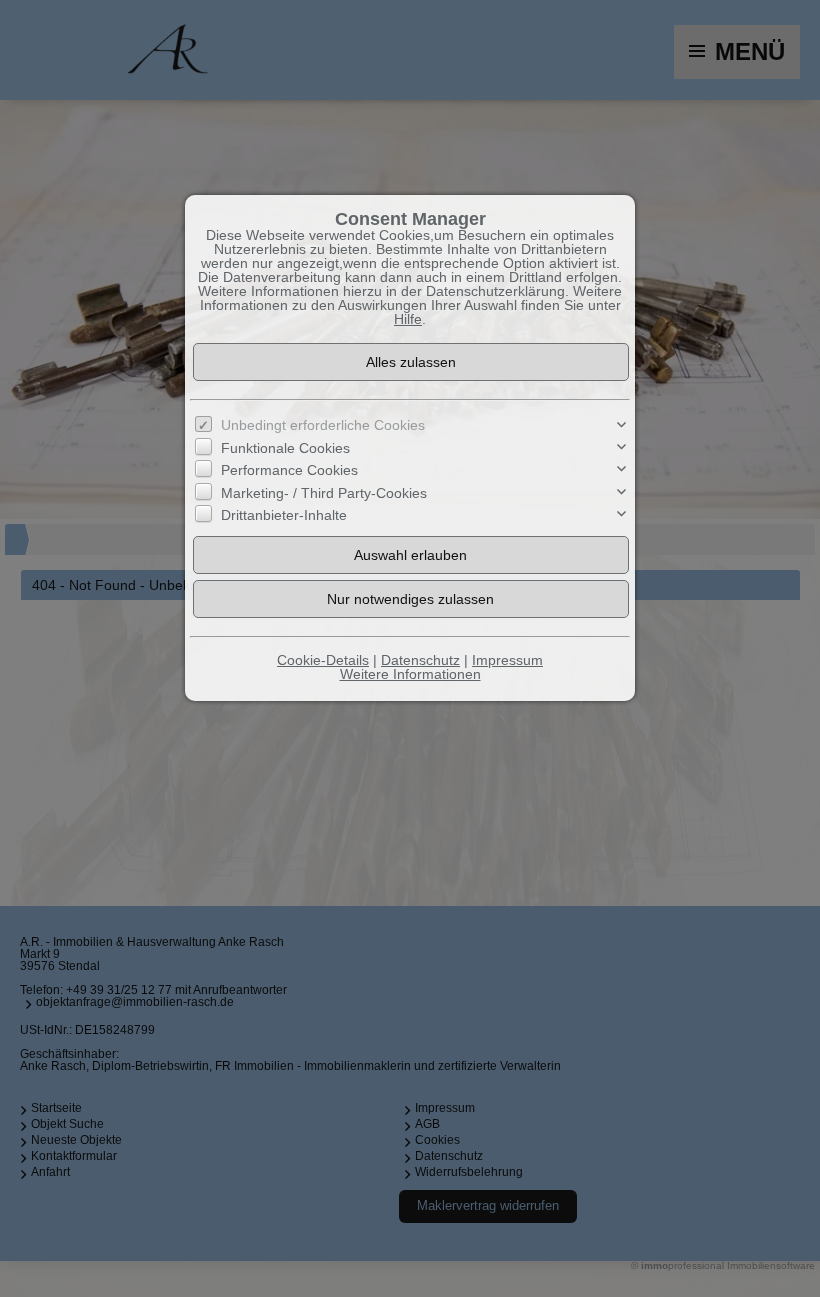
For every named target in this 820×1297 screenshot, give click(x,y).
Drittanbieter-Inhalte (284, 515)
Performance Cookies (289, 470)
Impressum (507, 660)
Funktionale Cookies (285, 448)
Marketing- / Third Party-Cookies (324, 493)
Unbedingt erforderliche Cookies (323, 425)
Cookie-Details (323, 660)
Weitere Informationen (410, 674)
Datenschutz (420, 660)
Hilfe (408, 319)
